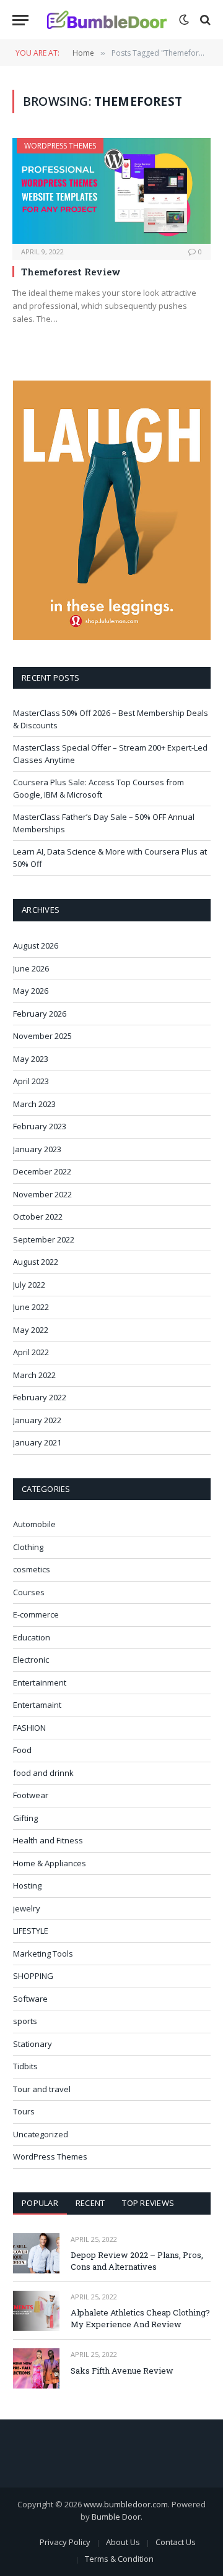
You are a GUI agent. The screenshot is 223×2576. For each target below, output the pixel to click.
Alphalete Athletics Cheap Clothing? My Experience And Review (140, 2318)
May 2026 (31, 991)
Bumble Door (116, 2517)
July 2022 (29, 1285)
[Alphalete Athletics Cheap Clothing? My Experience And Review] (36, 2311)
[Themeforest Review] (111, 191)
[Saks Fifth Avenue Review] (36, 2368)
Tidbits (25, 2066)
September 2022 (44, 1239)
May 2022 (31, 1330)
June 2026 (31, 968)
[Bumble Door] (107, 20)
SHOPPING (33, 1976)
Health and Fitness (48, 1840)
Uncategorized (41, 2134)
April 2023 (31, 1081)
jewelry (27, 1908)
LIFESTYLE (31, 1931)
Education (32, 1637)
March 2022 (34, 1375)
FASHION (29, 1728)
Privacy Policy (65, 2542)
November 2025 (42, 1036)
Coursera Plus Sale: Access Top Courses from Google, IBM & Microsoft (98, 788)
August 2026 (36, 946)
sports (25, 2021)
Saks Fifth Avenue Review (122, 2371)
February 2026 (40, 1014)
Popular (40, 2203)
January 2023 (37, 1149)
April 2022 (31, 1352)
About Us (123, 2542)
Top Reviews (148, 2203)
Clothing (28, 1547)
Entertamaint (37, 1705)
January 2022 (37, 1420)
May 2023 (31, 1059)
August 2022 (36, 1262)
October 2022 (38, 1217)
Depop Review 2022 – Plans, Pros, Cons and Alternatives (137, 2261)
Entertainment (40, 1682)
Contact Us (176, 2542)
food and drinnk (43, 1773)
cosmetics (32, 1569)
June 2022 (31, 1307)
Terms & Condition (119, 2559)
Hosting (27, 1885)
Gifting (25, 1818)
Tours (24, 2111)
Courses (29, 1592)
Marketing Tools (43, 1954)
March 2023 (34, 1104)
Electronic (31, 1660)
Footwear (31, 1795)
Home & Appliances (50, 1863)
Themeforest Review (71, 272)
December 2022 (42, 1171)
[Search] (204, 20)
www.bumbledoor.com (126, 2504)
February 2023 (40, 1126)
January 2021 (37, 1442)
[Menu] (20, 20)
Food (22, 1750)
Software (30, 1999)
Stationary (33, 2044)
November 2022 (42, 1194)
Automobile (34, 1524)
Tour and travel (42, 2089)
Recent (90, 2203)
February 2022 (40, 1397)
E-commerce (36, 1614)
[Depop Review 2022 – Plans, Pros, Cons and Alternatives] (36, 2253)
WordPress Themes (60, 146)
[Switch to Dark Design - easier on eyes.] (184, 20)
